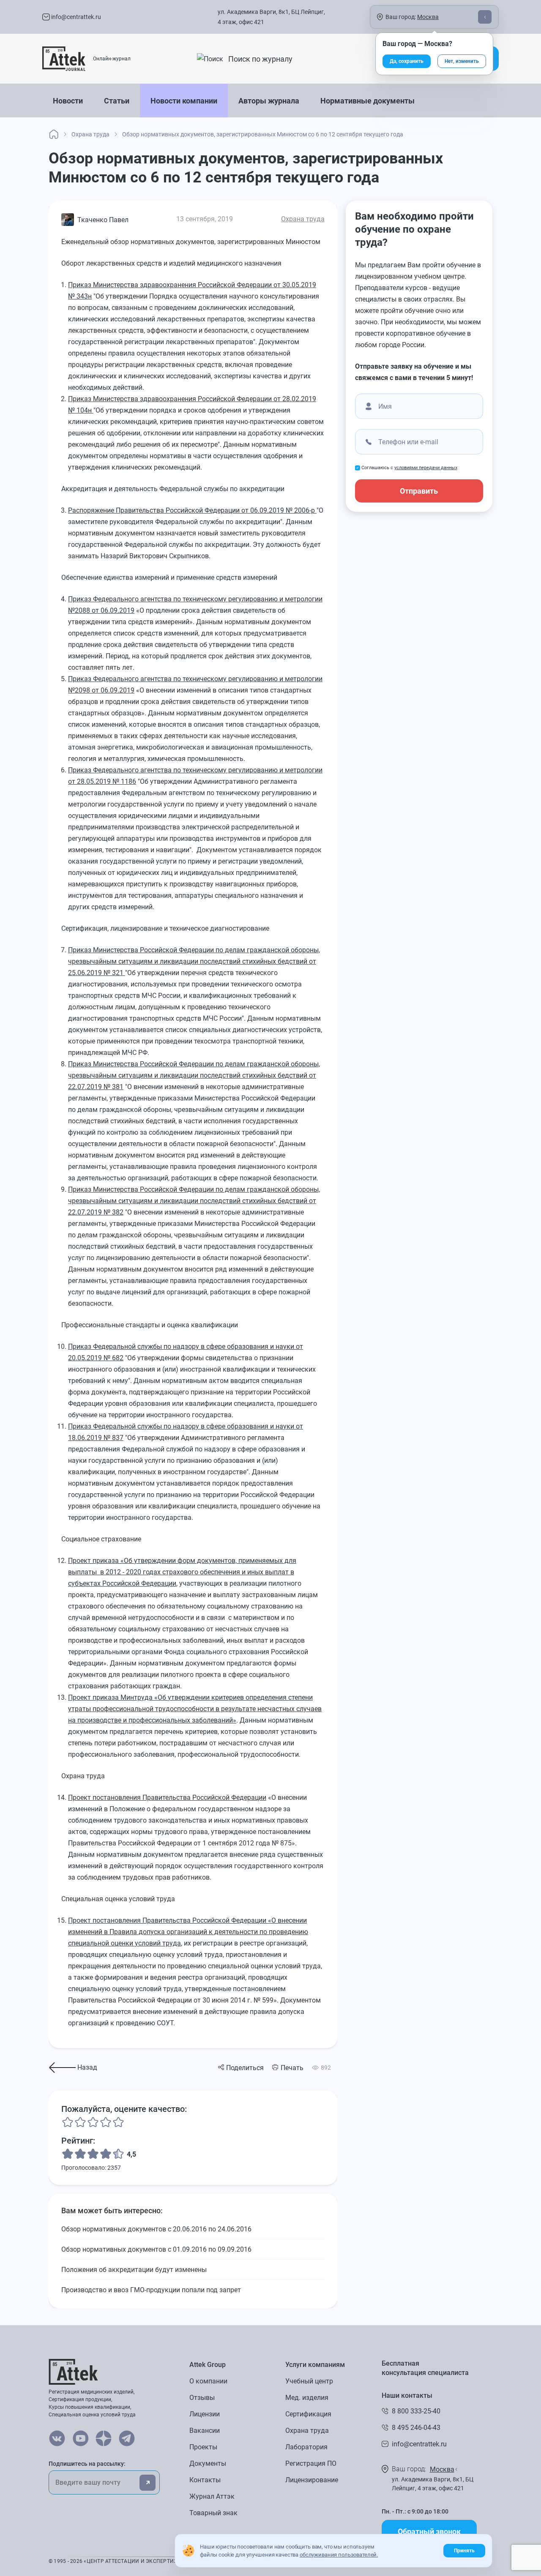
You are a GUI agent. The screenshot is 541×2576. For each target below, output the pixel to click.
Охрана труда (303, 219)
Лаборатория (306, 2447)
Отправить (419, 491)
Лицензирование (312, 2480)
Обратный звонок (429, 2531)
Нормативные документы (367, 101)
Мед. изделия (307, 2398)
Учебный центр (309, 2381)
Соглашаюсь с (409, 468)
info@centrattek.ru (75, 17)
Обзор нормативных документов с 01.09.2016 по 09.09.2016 (156, 2249)
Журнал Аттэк (212, 2496)
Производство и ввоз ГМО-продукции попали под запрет (151, 2290)
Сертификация (308, 2414)
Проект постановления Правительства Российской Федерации (167, 1797)
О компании (208, 2381)
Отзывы (202, 2398)
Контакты (205, 2480)
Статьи (117, 101)
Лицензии (205, 2414)
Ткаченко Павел (103, 220)
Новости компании (184, 101)
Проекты (203, 2447)
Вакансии (205, 2431)
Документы (208, 2463)
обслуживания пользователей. (339, 2555)
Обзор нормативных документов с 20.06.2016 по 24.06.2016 (156, 2229)
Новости (68, 101)
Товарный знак (213, 2513)
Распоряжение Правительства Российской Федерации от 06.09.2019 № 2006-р (192, 510)
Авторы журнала (269, 101)
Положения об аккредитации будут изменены (134, 2270)
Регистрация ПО (311, 2463)
